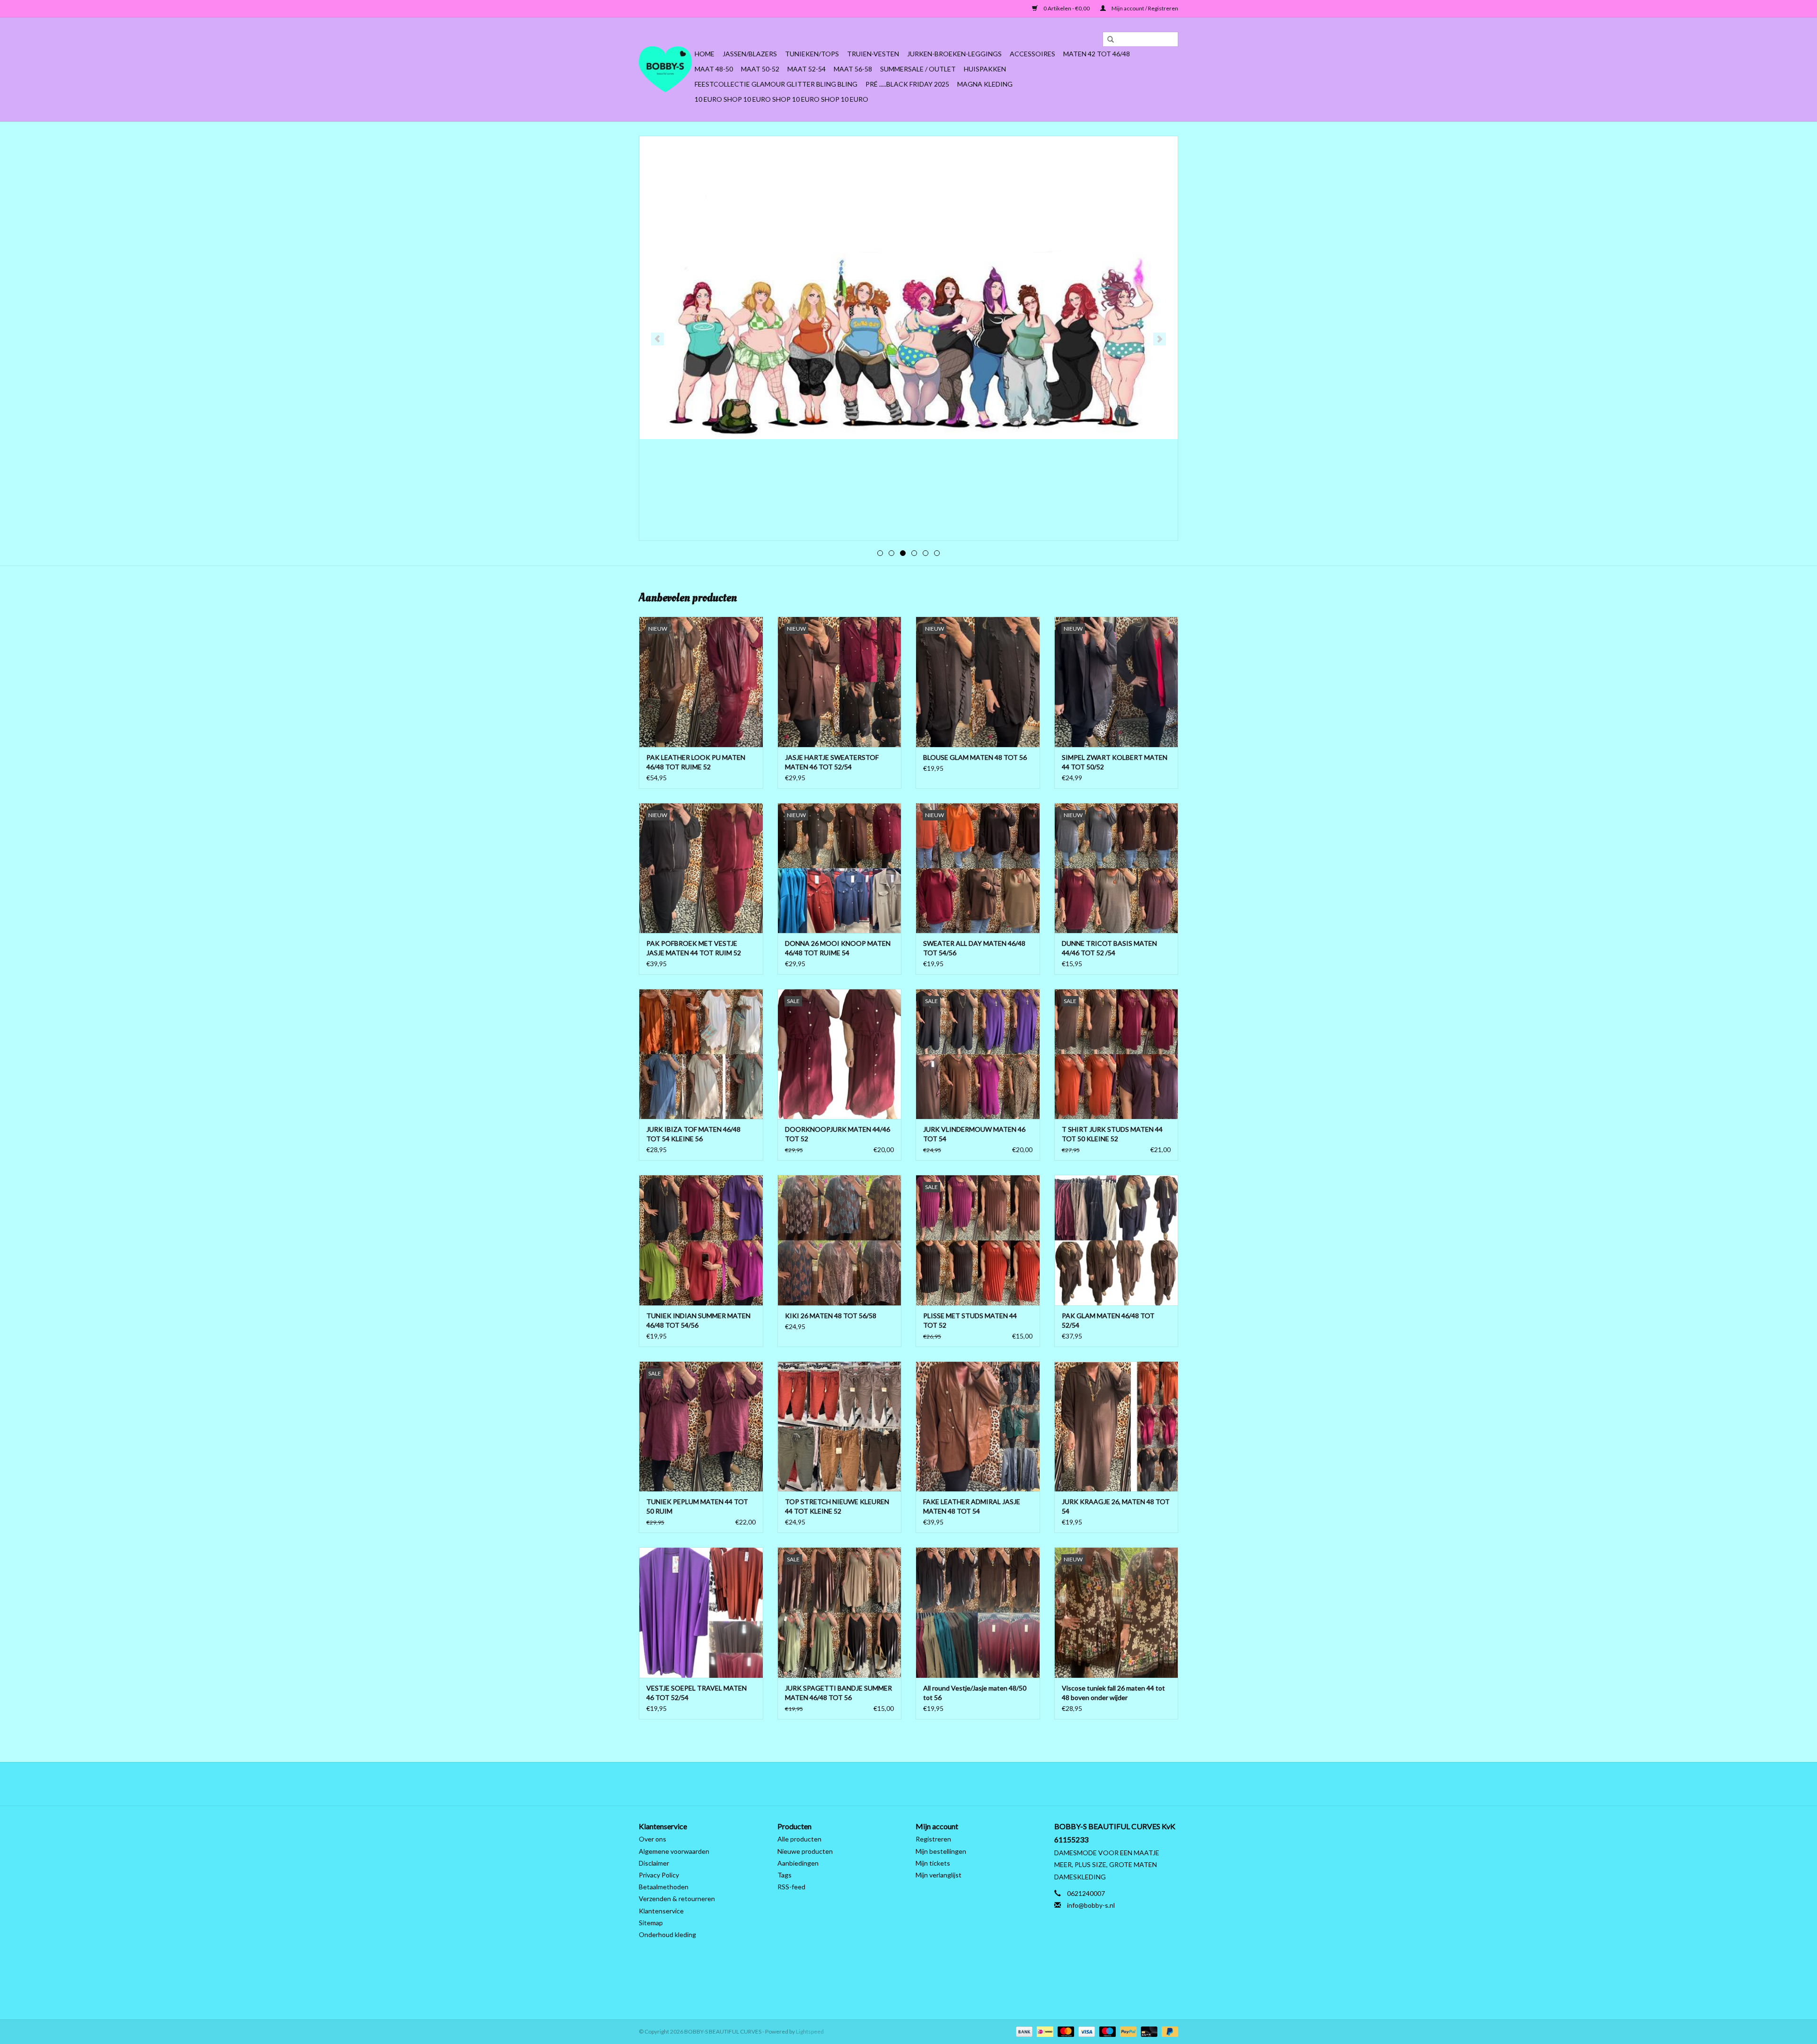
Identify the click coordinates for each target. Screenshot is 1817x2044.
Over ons (653, 1839)
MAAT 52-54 (807, 69)
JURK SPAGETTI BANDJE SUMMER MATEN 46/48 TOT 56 (838, 1693)
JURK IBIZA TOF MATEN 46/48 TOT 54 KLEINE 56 (693, 1134)
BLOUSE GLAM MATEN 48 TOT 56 (975, 757)
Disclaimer (654, 1863)
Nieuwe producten (805, 1851)
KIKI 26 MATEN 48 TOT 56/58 (831, 1316)
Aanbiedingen (798, 1863)
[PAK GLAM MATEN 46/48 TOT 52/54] (1116, 1240)
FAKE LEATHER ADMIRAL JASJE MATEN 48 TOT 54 (972, 1506)
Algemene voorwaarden (674, 1851)
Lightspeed (810, 2031)
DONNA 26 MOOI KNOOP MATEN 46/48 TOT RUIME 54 (838, 948)
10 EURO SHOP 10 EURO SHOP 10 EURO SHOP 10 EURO (781, 99)
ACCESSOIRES (1032, 54)
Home (705, 54)
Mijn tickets (933, 1863)
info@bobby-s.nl (1091, 1905)
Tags (785, 1875)
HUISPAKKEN (985, 69)
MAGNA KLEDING (985, 84)
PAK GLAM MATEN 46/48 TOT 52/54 (1108, 1320)
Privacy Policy (659, 1875)
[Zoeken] (1107, 40)
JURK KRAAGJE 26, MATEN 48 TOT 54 (1116, 1506)
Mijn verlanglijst (939, 1875)
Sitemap (651, 1923)
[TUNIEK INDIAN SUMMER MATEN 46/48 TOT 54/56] (701, 1240)
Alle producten (799, 1839)
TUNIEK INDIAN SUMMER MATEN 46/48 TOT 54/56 (698, 1320)
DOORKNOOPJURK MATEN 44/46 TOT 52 (838, 1134)
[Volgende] (1160, 339)
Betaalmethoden (664, 1887)
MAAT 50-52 (760, 69)
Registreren (933, 1839)
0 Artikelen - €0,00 (1067, 8)
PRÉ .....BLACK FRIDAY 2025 (907, 84)
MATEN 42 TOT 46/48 (1097, 54)
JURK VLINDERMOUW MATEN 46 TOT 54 (974, 1134)
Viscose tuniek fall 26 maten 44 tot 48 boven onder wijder (1113, 1693)
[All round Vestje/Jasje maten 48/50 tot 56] (978, 1612)
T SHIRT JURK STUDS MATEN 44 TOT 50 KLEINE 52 (1112, 1134)
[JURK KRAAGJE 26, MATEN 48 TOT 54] (1116, 1426)
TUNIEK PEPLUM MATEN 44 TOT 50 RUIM (697, 1506)
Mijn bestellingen (941, 1851)
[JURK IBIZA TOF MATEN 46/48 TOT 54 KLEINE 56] (701, 1054)
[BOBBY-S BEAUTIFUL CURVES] (665, 69)
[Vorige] (657, 339)
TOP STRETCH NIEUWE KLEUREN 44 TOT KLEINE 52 (837, 1506)
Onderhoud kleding (667, 1934)
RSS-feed (791, 1887)
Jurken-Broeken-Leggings (954, 54)
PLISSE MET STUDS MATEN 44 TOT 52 (970, 1320)
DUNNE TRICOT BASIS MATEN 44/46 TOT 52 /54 (1109, 948)
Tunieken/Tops (812, 54)
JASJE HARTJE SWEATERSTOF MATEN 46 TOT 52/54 (832, 762)
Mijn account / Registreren (1144, 8)
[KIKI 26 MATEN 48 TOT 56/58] (840, 1240)
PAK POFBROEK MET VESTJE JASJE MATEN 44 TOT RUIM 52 (694, 948)
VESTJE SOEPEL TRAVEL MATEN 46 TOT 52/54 (697, 1693)
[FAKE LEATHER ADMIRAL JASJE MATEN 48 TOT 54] (978, 1426)
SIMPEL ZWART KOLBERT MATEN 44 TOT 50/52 (1115, 762)
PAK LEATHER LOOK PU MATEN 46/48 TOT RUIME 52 (696, 762)
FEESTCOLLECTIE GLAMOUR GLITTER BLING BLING (776, 84)
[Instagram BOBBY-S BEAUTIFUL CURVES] (958, 1784)
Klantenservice (661, 1911)
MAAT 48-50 (714, 69)
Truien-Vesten (873, 54)
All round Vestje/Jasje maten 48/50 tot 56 (975, 1693)
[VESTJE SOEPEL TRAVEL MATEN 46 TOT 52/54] (701, 1612)
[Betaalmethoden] (1023, 2031)
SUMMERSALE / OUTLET (918, 69)
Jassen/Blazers (750, 54)
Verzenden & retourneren (677, 1899)
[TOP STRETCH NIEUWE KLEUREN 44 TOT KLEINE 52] (840, 1426)
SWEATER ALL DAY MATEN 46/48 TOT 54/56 (974, 948)
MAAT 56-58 (853, 69)
